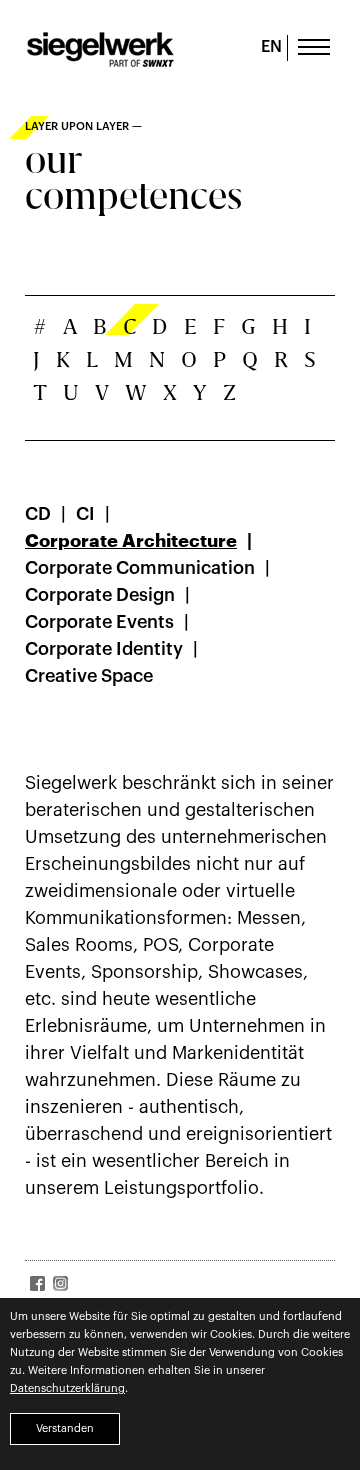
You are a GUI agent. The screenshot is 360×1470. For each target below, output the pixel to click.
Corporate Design (100, 595)
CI (85, 514)
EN (271, 47)
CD (38, 514)
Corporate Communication (140, 568)
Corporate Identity (104, 649)
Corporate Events (99, 622)
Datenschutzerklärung (67, 1388)
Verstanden (65, 1428)
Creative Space (89, 676)
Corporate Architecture (131, 541)
